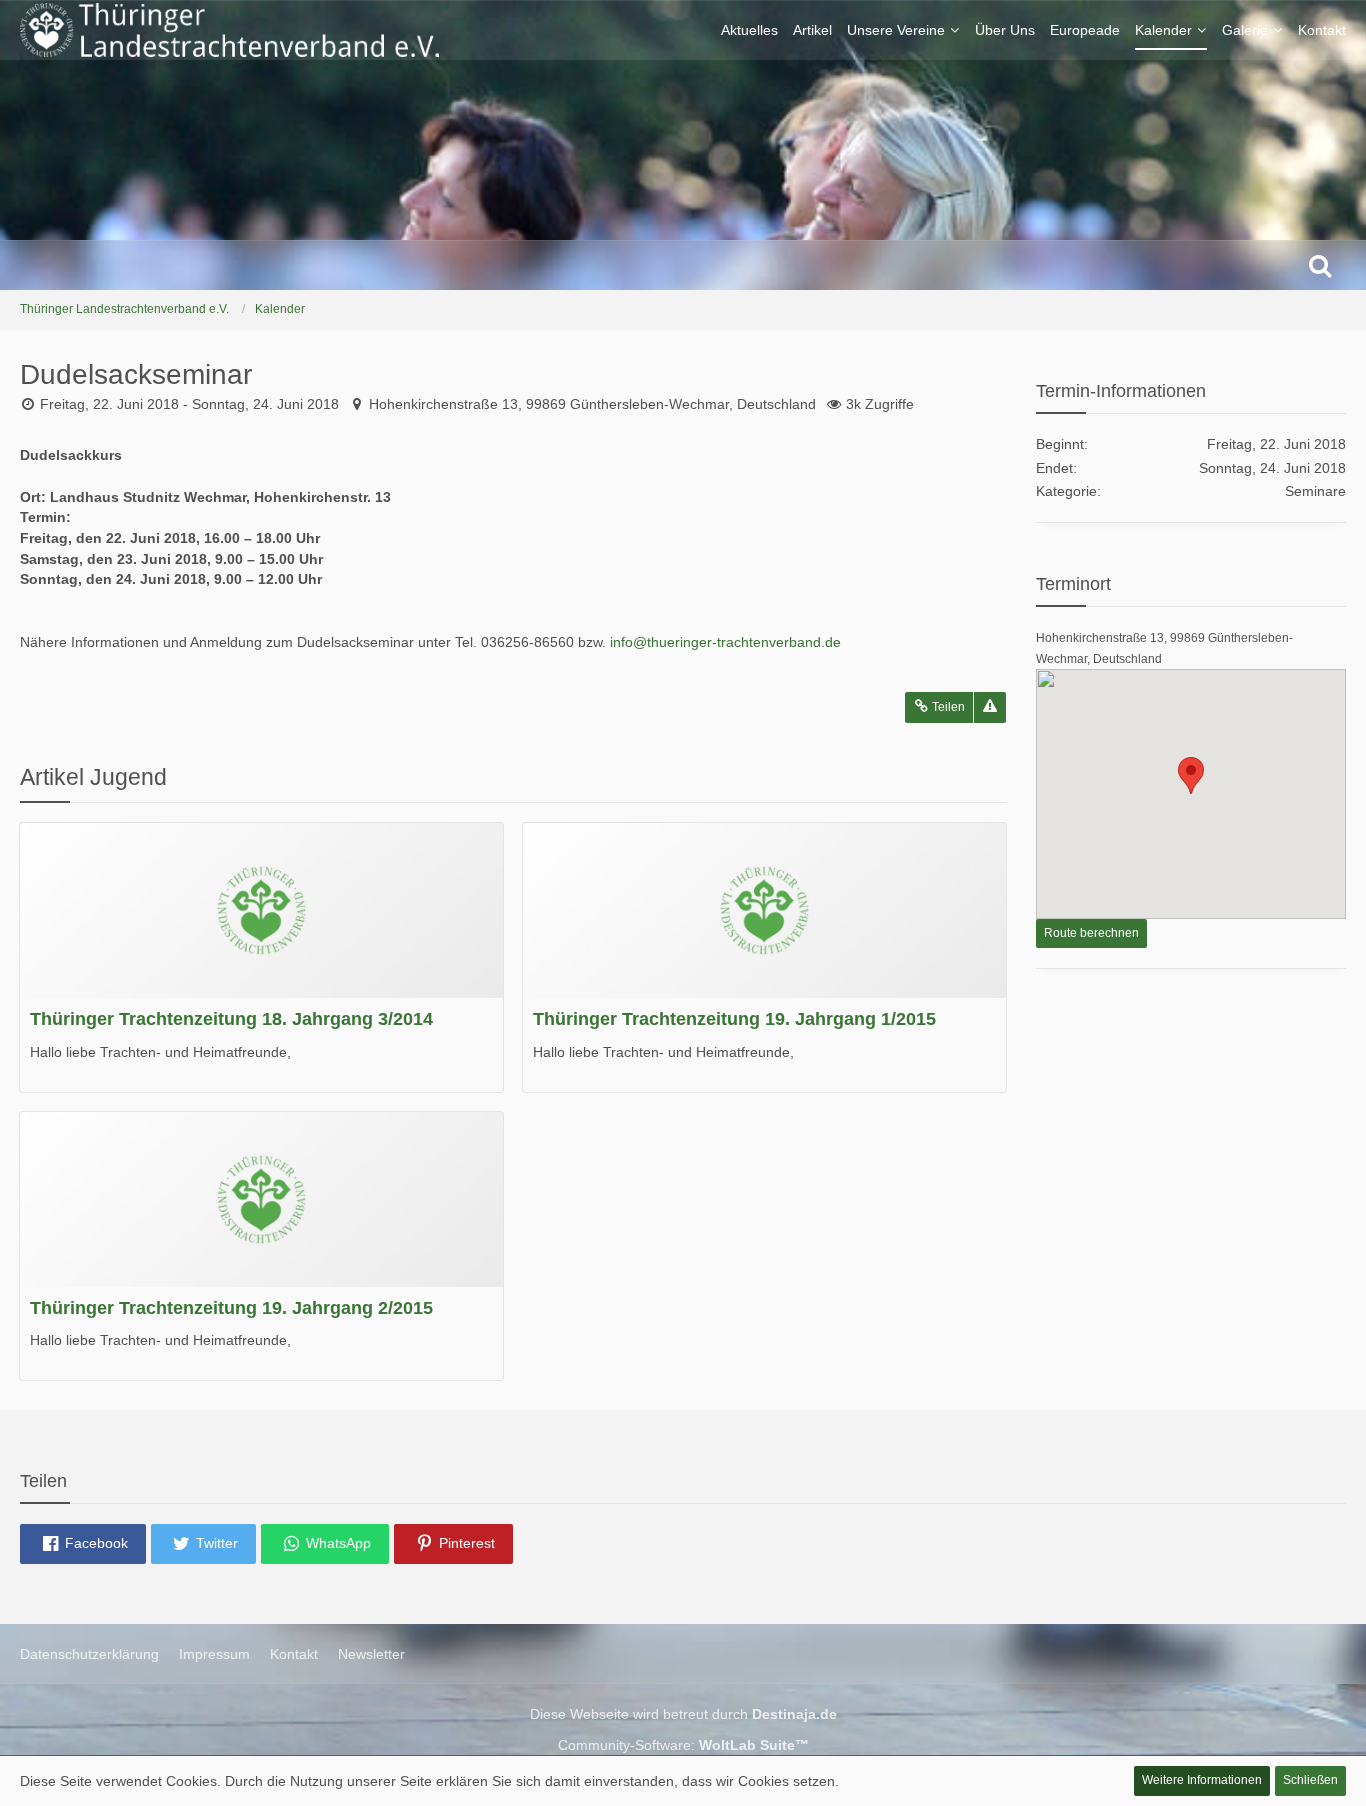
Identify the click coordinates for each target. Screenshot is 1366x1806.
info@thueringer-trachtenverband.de (725, 642)
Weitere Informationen (1202, 1780)
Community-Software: (683, 1745)
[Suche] (1320, 265)
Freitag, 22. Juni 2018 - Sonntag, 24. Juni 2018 (189, 404)
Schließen (1310, 1780)
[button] (83, 1544)
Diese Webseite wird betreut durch (683, 1714)
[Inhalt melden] (990, 707)
